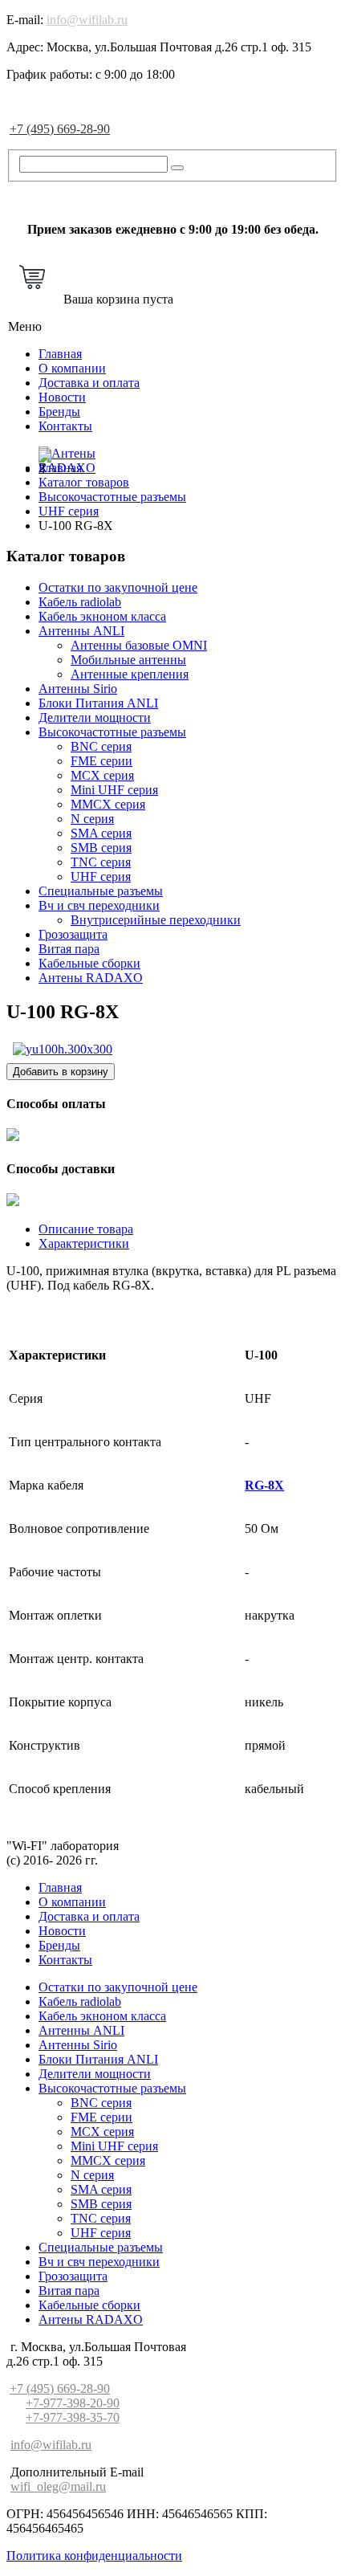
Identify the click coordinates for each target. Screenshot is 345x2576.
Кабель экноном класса (102, 616)
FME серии (101, 761)
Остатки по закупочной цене (118, 587)
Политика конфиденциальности (94, 2556)
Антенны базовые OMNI (139, 645)
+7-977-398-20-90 (73, 2403)
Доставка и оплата (89, 383)
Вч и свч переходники (99, 905)
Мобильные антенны (128, 660)
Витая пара (69, 949)
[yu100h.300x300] (63, 1049)
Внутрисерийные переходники (156, 920)
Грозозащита (73, 934)
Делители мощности (95, 717)
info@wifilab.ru (87, 20)
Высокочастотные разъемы (112, 732)
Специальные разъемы (101, 891)
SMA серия (101, 833)
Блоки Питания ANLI (98, 703)
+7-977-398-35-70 (73, 2417)
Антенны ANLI (81, 631)
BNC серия (101, 746)
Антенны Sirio (78, 689)
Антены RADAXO (91, 978)
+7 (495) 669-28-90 (60, 129)
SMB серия (101, 848)
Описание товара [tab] (86, 1229)
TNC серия (101, 862)
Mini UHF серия (114, 790)
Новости (62, 397)
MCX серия (102, 775)
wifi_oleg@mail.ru (58, 2486)
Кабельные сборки (89, 963)
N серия (92, 819)
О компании (72, 368)
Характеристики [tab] (84, 1243)
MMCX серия (108, 804)
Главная (60, 354)
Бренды (59, 412)
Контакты (65, 426)
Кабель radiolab (80, 602)
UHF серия (101, 876)
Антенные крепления (130, 674)
